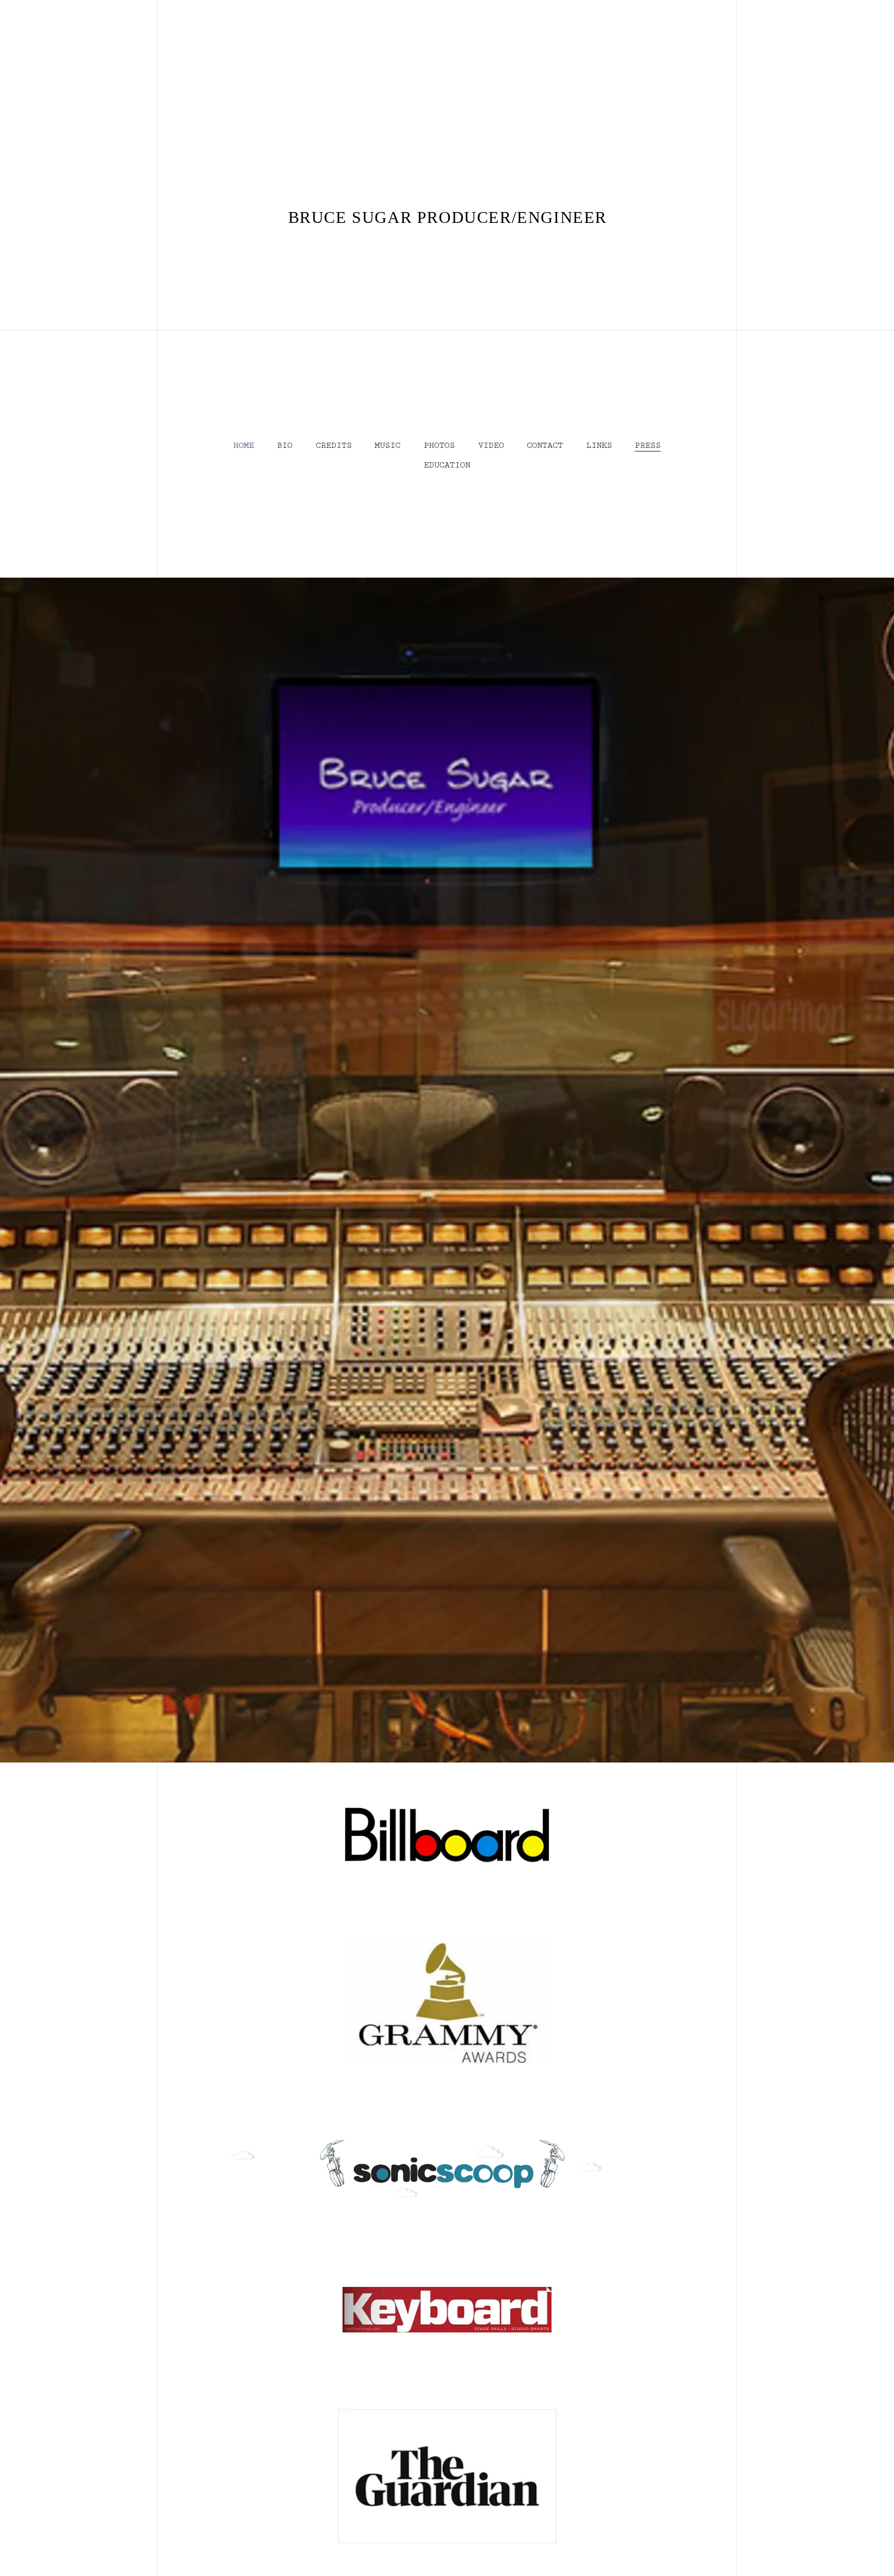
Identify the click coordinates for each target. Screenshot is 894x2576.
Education (447, 465)
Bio (285, 446)
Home (244, 446)
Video (491, 446)
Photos (439, 446)
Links (599, 446)
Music (388, 446)
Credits (334, 446)
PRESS (648, 446)
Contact (545, 446)
